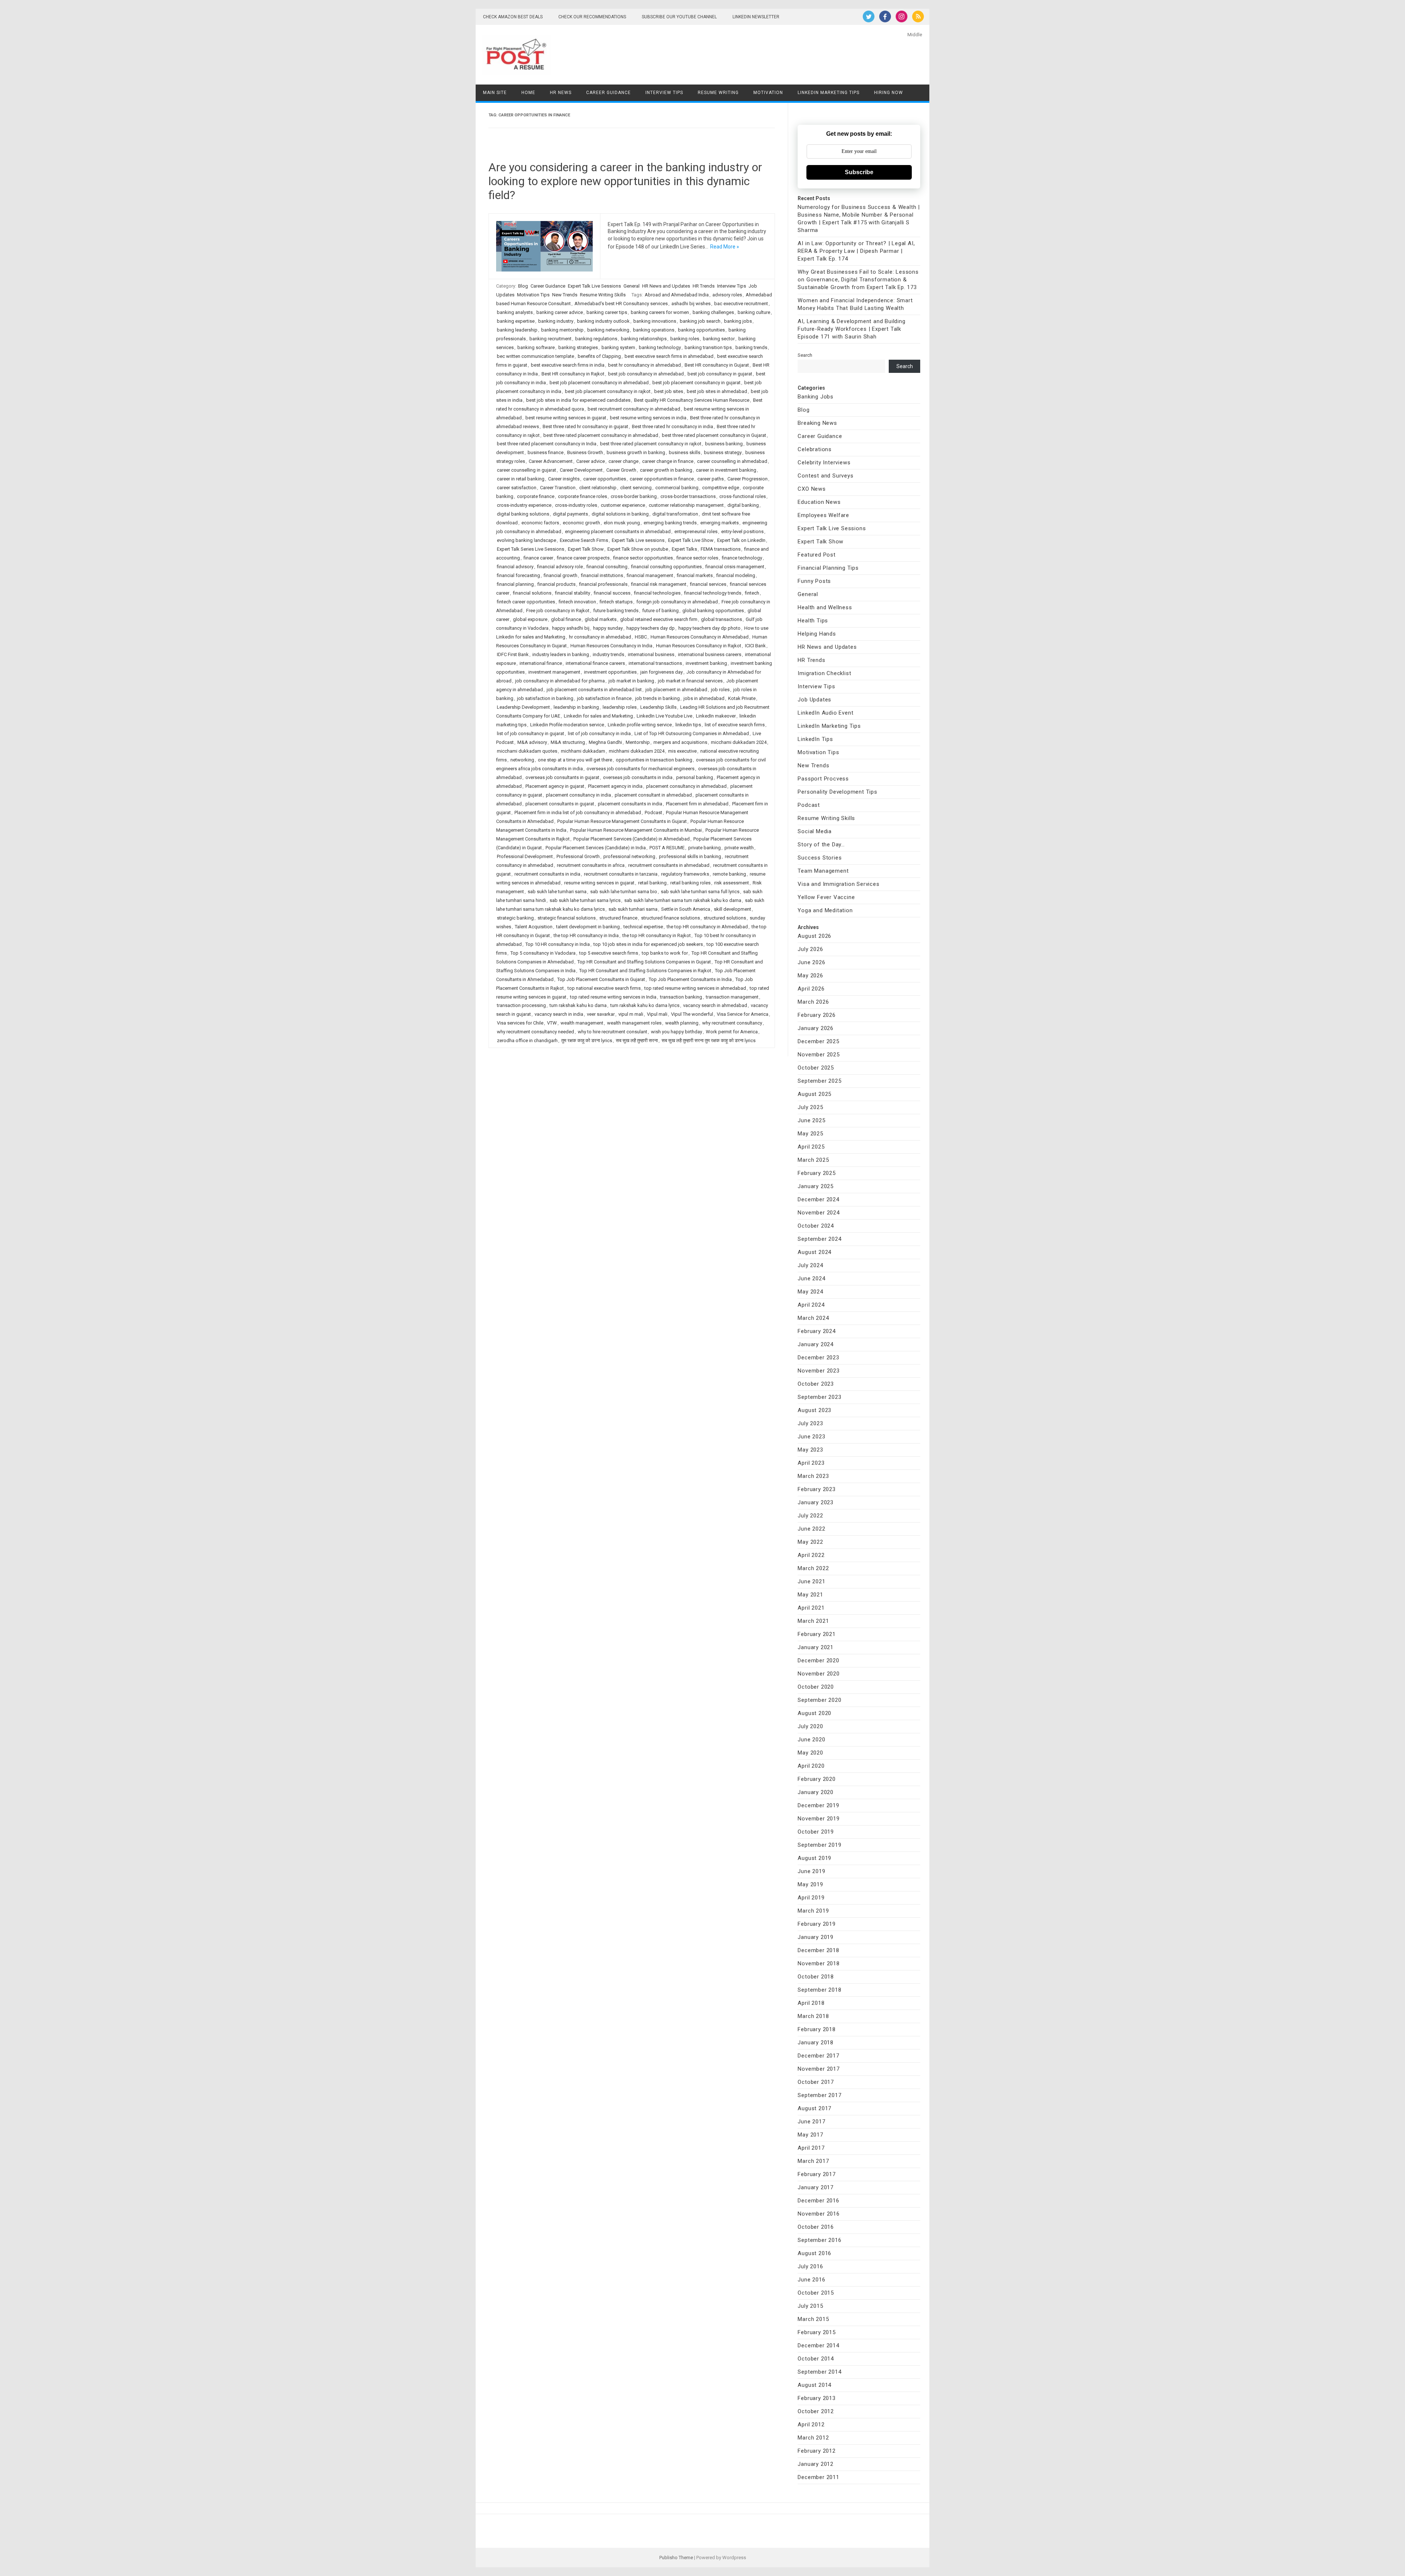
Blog (523, 286)
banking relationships (644, 339)
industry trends (608, 654)
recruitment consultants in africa (591, 865)
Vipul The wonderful (692, 1014)
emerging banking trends (670, 523)
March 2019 (813, 1911)
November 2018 (818, 1963)
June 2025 (811, 1120)
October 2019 (816, 1832)
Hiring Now (889, 93)
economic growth (581, 523)
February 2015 (816, 2332)
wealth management (582, 1023)
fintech (752, 593)
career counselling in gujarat (527, 470)
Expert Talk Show (586, 549)
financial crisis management (735, 567)
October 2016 (816, 2227)
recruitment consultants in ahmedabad (669, 865)
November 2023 (818, 1371)
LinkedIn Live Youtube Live (664, 716)
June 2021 (811, 1581)
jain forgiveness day (662, 672)
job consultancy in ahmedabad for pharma (560, 681)
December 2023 (818, 1358)
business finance (546, 452)
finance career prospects (583, 558)
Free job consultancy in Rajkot (558, 611)
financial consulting (607, 567)
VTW (552, 1023)
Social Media (815, 831)
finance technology (742, 558)
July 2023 (810, 1423)
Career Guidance (608, 93)
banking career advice (560, 312)
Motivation (768, 93)
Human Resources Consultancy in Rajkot (699, 646)
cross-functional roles (743, 496)
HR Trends (704, 286)
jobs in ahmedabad (704, 698)
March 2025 (813, 1160)
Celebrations (815, 449)
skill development (733, 909)
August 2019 (814, 1858)
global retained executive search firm (659, 619)
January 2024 (816, 1344)
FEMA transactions (721, 549)
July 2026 (810, 949)
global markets (601, 619)
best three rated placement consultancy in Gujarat (714, 435)
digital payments (570, 514)
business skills (685, 452)
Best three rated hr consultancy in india (672, 426)
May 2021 (810, 1595)
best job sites (669, 391)
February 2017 (816, 2174)
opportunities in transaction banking (654, 760)
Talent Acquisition (534, 927)
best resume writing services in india (648, 418)
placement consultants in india (630, 804)
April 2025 (811, 1147)
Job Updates (814, 700)
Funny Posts (814, 581)
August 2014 (814, 2385)
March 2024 (813, 1318)
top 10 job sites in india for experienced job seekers (648, 944)
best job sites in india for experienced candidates (578, 400)
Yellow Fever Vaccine (826, 897)
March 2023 (813, 1476)
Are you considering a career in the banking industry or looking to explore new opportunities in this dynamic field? (625, 181)
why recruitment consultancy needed (535, 1032)
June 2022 (811, 1529)
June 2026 (811, 962)
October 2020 (816, 1687)
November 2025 (818, 1055)
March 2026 (813, 1002)
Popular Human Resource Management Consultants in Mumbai (636, 830)
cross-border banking (634, 496)
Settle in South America (686, 909)
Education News (819, 502)
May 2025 (810, 1134)
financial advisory (515, 567)
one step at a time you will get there (575, 760)
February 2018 (816, 2029)
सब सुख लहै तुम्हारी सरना (637, 1040)
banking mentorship (562, 330)
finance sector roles (697, 558)
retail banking (652, 883)
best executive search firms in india (568, 365)
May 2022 (810, 1542)
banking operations (654, 330)
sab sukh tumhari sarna (633, 909)
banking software (536, 347)
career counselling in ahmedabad (732, 461)
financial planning (515, 584)
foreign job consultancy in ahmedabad (677, 602)
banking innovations (655, 321)
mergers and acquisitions (680, 742)
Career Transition (558, 488)
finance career (538, 558)
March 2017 (813, 2161)
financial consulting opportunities (666, 567)
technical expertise (643, 927)
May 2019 (810, 1884)
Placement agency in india (615, 786)
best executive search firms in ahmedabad (669, 356)
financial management (650, 575)
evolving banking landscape (527, 540)
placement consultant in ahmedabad (653, 795)
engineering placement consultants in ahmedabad (618, 531)
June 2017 (811, 2122)
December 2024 (818, 1199)
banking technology (660, 347)
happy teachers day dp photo (709, 628)
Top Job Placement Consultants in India (690, 979)
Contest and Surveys (825, 476)
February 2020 (816, 1779)
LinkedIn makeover (716, 716)
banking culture (754, 312)
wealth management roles (634, 1023)
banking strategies (578, 347)
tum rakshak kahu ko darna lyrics (645, 1005)
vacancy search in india (559, 1014)
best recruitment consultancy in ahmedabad (634, 409)
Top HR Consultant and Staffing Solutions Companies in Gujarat (644, 962)
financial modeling (736, 575)
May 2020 (810, 1753)
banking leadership (517, 330)
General (632, 286)
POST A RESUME (667, 848)
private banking (705, 848)
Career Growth (621, 470)
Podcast (653, 813)
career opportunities (605, 479)
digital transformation (675, 514)
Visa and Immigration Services (838, 884)
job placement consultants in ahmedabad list (594, 690)
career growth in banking (666, 470)
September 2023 (819, 1397)
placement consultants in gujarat (560, 804)
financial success (612, 593)
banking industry (556, 321)
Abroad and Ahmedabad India (677, 295)
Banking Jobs (816, 397)
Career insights (564, 479)
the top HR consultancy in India (586, 935)
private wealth (739, 848)
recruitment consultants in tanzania (621, 874)
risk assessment (732, 883)
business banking (724, 444)
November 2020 (818, 1674)
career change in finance (668, 461)
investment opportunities (610, 672)
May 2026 (810, 976)
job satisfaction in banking (545, 698)
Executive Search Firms (584, 540)
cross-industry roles (576, 505)
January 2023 (816, 1502)
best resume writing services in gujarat (566, 418)
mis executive (682, 751)
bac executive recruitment (741, 304)
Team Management (823, 871)
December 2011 (818, 2477)
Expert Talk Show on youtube (638, 549)
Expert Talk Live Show (691, 540)
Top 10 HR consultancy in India (558, 944)
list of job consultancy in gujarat (531, 733)
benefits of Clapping (599, 356)
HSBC (641, 637)
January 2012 (816, 2464)
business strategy (723, 452)
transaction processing (521, 1005)
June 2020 (811, 1740)
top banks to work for (665, 953)
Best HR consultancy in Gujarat (717, 365)
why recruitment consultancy (732, 1023)
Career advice (591, 461)
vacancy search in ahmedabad (715, 1005)
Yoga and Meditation (825, 910)
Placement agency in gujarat (555, 786)
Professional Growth (578, 856)
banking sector (719, 339)
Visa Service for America (743, 1014)
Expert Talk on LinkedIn (741, 540)
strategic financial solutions (567, 918)
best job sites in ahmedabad (717, 391)
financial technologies (657, 593)
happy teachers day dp (651, 628)
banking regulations (596, 339)
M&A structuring (568, 742)
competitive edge (721, 488)
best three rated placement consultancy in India (547, 444)
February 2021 (816, 1634)
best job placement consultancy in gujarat (696, 383)
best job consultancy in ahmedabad (646, 374)
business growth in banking (636, 452)
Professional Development (525, 856)
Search (805, 355)
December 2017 (818, 2056)
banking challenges (713, 312)
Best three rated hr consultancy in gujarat (585, 426)
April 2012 (811, 2425)
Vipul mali (657, 1014)
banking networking (608, 330)
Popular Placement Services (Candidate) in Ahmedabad (632, 839)
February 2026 (816, 1015)
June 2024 (811, 1278)
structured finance (618, 918)
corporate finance (536, 496)
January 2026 (816, 1028)
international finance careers (595, 663)
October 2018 (816, 1977)
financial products (557, 584)
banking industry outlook (603, 321)
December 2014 (818, 2345)
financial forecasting (518, 575)
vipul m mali (631, 1014)
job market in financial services (690, 681)
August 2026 (814, 936)
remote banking (729, 874)
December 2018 (818, 1950)
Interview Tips (664, 93)
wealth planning (682, 1023)
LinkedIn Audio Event (825, 713)
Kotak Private (742, 698)
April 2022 (811, 1555)
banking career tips (607, 312)
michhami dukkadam (583, 751)
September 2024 (819, 1239)
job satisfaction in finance (604, 698)
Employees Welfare (823, 515)
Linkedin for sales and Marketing (598, 716)
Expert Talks (684, 549)
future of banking (660, 611)
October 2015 (816, 2293)
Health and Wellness (825, 607)
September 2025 (819, 1081)
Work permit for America (732, 1032)
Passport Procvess (823, 779)
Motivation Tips (533, 295)
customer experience (623, 505)
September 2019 (819, 1845)
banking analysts (515, 312)
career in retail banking (521, 479)
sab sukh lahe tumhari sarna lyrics (585, 900)
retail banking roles (690, 883)
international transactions (655, 663)
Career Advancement (551, 461)
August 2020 (814, 1713)
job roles (720, 690)
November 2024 (818, 1213)
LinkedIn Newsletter (756, 17)
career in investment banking (726, 470)
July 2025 (810, 1107)
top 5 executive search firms (609, 953)
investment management (554, 672)
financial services (708, 584)
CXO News (812, 489)
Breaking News (817, 423)
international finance (541, 663)
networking (522, 760)
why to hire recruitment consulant (612, 1032)
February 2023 (816, 1489)
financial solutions (532, 593)
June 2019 (811, 1871)
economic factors (540, 523)
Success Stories (820, 858)
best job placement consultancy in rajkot (608, 391)
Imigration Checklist (824, 673)
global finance (566, 619)
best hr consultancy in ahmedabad (645, 365)
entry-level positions (742, 531)
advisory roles (727, 295)
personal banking (695, 777)
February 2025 (816, 1173)
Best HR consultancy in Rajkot (573, 374)
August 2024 (814, 1252)
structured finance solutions (670, 918)
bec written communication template (535, 356)
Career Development (581, 470)
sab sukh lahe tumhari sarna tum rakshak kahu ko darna (683, 900)
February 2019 (816, 1924)
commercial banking (677, 488)
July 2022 (810, 1516)
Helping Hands (817, 634)
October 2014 (816, 2359)
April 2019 (811, 1898)
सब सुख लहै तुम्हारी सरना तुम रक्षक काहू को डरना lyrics (709, 1040)
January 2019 (816, 1937)
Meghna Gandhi (605, 742)
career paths (711, 479)
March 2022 (813, 1568)
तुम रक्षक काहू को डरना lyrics (587, 1040)
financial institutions (602, 575)
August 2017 (814, 2108)
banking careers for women (660, 312)
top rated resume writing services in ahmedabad (695, 988)
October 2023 (816, 1384)
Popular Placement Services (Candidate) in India (596, 848)
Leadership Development (523, 707)
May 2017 (810, 2135)
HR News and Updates (666, 286)
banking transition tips (708, 347)
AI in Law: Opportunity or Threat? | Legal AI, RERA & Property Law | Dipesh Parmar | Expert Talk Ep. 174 (856, 251)
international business (651, 654)
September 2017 (819, 2095)
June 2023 (811, 1437)
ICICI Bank (755, 646)
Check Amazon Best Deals (513, 17)
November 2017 (818, 2069)
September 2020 (819, 1700)
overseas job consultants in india (638, 777)
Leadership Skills (658, 707)
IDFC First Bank (513, 654)
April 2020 (811, 1766)
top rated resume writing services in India (613, 997)
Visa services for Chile (520, 1023)
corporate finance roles (582, 496)
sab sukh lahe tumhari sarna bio (624, 892)
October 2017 (816, 2082)
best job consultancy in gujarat (720, 374)
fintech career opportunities (526, 602)
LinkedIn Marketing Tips (829, 93)
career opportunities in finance (662, 479)
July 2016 (810, 2266)
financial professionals (603, 584)
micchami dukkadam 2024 (739, 742)
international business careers (710, 654)
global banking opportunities (713, 611)
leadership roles (620, 707)
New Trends (565, 295)
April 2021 (811, 1608)
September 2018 (819, 1990)
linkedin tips (688, 725)
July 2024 (810, 1265)
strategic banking (515, 918)
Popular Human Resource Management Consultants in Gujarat (622, 821)
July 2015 (810, 2306)
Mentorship (638, 742)
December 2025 (818, 1041)
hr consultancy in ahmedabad (600, 637)
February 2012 (816, 2451)
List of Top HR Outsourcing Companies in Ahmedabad (692, 733)
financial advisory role (560, 567)
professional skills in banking (690, 856)
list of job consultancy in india (599, 733)
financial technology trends (713, 593)
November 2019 (818, 1819)
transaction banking (681, 997)
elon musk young (622, 523)
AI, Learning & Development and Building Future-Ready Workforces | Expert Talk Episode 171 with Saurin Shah (851, 329)
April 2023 (811, 1463)
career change (623, 461)
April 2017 (811, 2148)
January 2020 (816, 1792)
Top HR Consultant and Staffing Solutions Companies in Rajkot (645, 971)
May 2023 (810, 1450)
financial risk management (659, 584)
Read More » (725, 247)
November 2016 (818, 2214)
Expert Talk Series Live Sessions (531, 549)
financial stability (573, 593)
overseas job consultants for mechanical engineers (640, 769)
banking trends (751, 347)
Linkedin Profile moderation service (567, 725)
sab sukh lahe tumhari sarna (557, 892)
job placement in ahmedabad (676, 690)
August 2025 (814, 1094)
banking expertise (516, 321)
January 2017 (816, 2187)
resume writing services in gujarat (599, 883)
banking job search (700, 321)
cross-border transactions (688, 496)
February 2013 (816, 2398)
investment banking (706, 663)
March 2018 (813, 2016)
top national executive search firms (604, 988)
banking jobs (738, 321)
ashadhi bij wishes (691, 304)
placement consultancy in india (578, 795)
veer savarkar (601, 1014)
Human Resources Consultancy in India (611, 646)
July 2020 (810, 1726)
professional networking (629, 856)
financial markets (695, 575)
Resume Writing (718, 93)
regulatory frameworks (685, 874)
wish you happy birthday (677, 1032)
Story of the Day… (821, 845)
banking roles (685, 339)
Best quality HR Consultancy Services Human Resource (692, 400)
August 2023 (814, 1410)
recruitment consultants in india (547, 874)
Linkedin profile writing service (640, 725)
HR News (561, 93)
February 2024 (816, 1331)
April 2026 (811, 989)
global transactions (722, 619)
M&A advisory (532, 742)
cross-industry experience (524, 505)
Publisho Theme (676, 2558)
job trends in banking (657, 698)
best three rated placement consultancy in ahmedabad (601, 435)
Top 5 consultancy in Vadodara (543, 953)
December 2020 (818, 1660)
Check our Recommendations (592, 17)
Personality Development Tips (837, 792)
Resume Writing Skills (603, 295)
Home (528, 93)
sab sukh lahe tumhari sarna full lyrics (700, 892)
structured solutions (725, 918)
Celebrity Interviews (824, 463)
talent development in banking (588, 927)
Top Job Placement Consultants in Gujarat (601, 979)
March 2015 (813, 2319)
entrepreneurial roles (696, 531)
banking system (618, 347)
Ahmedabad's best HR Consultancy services (621, 304)
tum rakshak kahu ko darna (578, 1005)
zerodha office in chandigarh (527, 1040)
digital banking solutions (523, 514)
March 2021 (813, 1621)
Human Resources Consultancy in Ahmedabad (700, 637)
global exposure (530, 619)
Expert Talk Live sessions (638, 540)
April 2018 (811, 2003)
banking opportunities (701, 330)
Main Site (495, 93)
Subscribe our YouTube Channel (679, 17)
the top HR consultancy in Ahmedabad (707, 927)
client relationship (598, 488)
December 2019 (818, 1805)
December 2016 (818, 2201)
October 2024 (816, 1226)
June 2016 (811, 2280)
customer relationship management (686, 505)
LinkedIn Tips (815, 739)
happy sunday (608, 628)
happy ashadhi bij (571, 628)
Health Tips (813, 621)
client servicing (636, 488)
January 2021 (816, 1647)
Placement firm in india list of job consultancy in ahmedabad (578, 813)
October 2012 (816, 2411)
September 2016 (819, 2240)
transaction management (732, 997)
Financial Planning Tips (828, 568)
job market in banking (631, 681)
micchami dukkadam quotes (527, 751)
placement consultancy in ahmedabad (686, 786)
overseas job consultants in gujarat (562, 777)
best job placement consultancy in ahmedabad (599, 383)
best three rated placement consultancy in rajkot (651, 444)
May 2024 (810, 1292)
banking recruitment (550, 339)
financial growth (561, 575)
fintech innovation (577, 602)
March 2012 (813, 2438)
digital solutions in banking (620, 514)
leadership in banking (576, 707)
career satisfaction (517, 488)
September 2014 (819, 2372)
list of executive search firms (735, 725)
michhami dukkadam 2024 (637, 751)
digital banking (743, 505)
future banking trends (616, 611)
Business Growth (585, 452)
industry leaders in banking (561, 654)
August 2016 (814, 2253)
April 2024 (811, 1305)
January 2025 (816, 1186)
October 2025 (816, 1068)
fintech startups (616, 602)
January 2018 (816, 2043)
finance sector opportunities (643, 558)
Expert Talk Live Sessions (594, 286)
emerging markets (720, 523)
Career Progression (748, 479)
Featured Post (816, 555)
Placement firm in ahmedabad (697, 804)
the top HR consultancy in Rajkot (657, 935)
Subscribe (859, 172)
